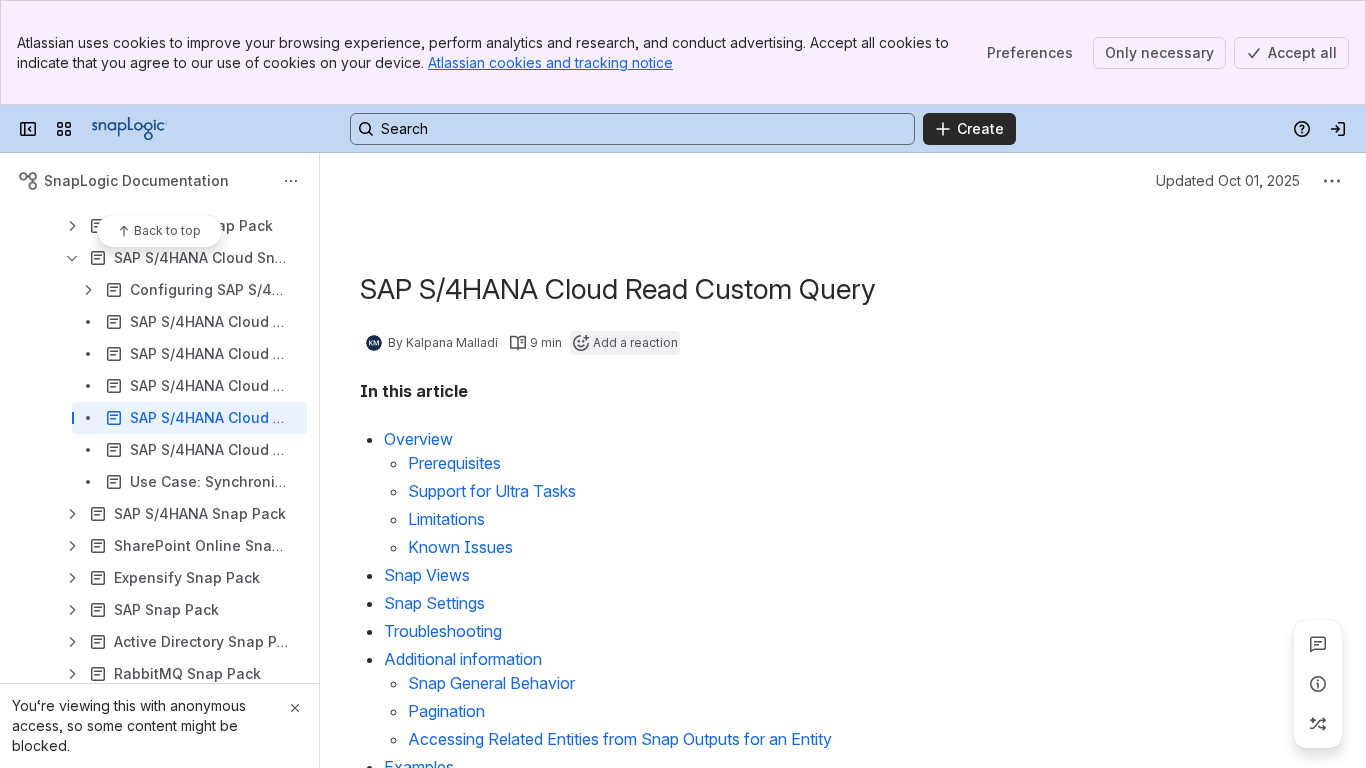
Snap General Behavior (491, 683)
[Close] (295, 708)
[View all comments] (1318, 644)
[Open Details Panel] (1318, 684)
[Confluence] (129, 129)
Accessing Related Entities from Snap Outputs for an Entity (620, 739)
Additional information (463, 659)
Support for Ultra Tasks (492, 491)
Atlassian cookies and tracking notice (550, 62)
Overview (418, 439)
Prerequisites (454, 463)
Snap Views (427, 575)
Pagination (446, 711)
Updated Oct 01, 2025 (1228, 180)
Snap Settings (434, 603)
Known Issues (460, 547)
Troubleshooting (443, 631)
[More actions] (291, 181)
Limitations (446, 519)
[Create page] (1318, 724)
